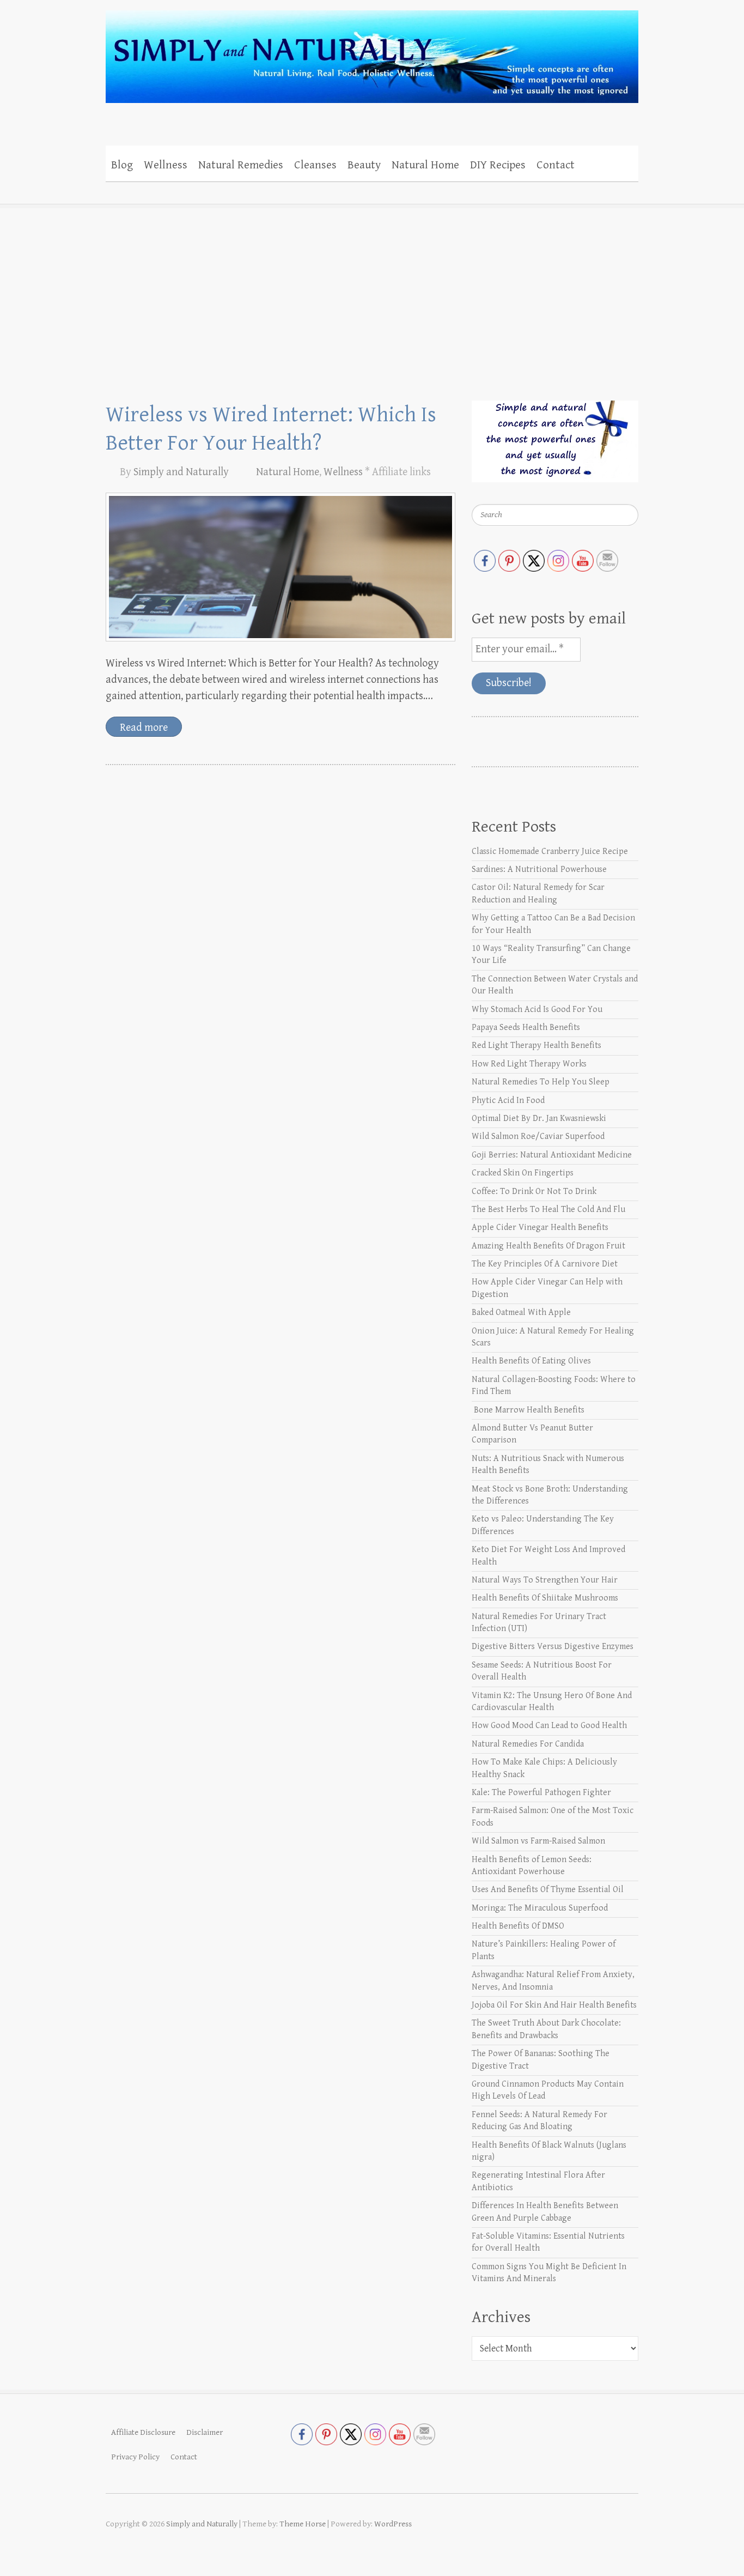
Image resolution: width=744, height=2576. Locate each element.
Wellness (166, 165)
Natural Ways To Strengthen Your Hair (545, 1580)
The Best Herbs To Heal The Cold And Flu (548, 1210)
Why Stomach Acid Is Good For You (537, 1010)
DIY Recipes (498, 165)
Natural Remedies (241, 165)
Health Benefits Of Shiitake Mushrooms (545, 1598)
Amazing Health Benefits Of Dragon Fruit (548, 1246)
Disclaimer (205, 2432)
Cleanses (315, 165)
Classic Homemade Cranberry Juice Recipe (550, 851)
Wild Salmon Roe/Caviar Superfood (538, 1137)
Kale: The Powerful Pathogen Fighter (541, 1793)
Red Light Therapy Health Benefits (536, 1045)
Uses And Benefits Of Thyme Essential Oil (548, 1890)
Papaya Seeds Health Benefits (526, 1028)
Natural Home (425, 165)
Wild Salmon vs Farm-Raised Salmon (538, 1841)
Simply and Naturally (181, 472)
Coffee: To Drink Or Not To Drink (534, 1192)
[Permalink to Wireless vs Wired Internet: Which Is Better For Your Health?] (280, 567)
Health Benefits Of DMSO (518, 1926)
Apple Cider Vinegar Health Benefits (540, 1228)
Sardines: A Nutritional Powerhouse (539, 869)
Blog (122, 165)
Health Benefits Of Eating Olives (531, 1361)
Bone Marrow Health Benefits (528, 1410)
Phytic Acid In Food (508, 1101)
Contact (556, 165)
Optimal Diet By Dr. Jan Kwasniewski (539, 1119)
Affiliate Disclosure (143, 2432)
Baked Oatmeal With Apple (521, 1313)
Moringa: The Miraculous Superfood (540, 1908)
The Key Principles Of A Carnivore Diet (545, 1264)
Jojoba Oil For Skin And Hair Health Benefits (554, 2005)
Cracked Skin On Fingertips (523, 1173)
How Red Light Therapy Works (529, 1064)
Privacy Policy (135, 2457)
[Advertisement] (372, 286)
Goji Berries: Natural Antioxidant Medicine (552, 1155)
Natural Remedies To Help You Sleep (541, 1082)
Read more (144, 728)
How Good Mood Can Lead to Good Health (549, 1726)
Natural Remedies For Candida (528, 1744)
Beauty (364, 165)
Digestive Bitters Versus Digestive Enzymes (553, 1647)
